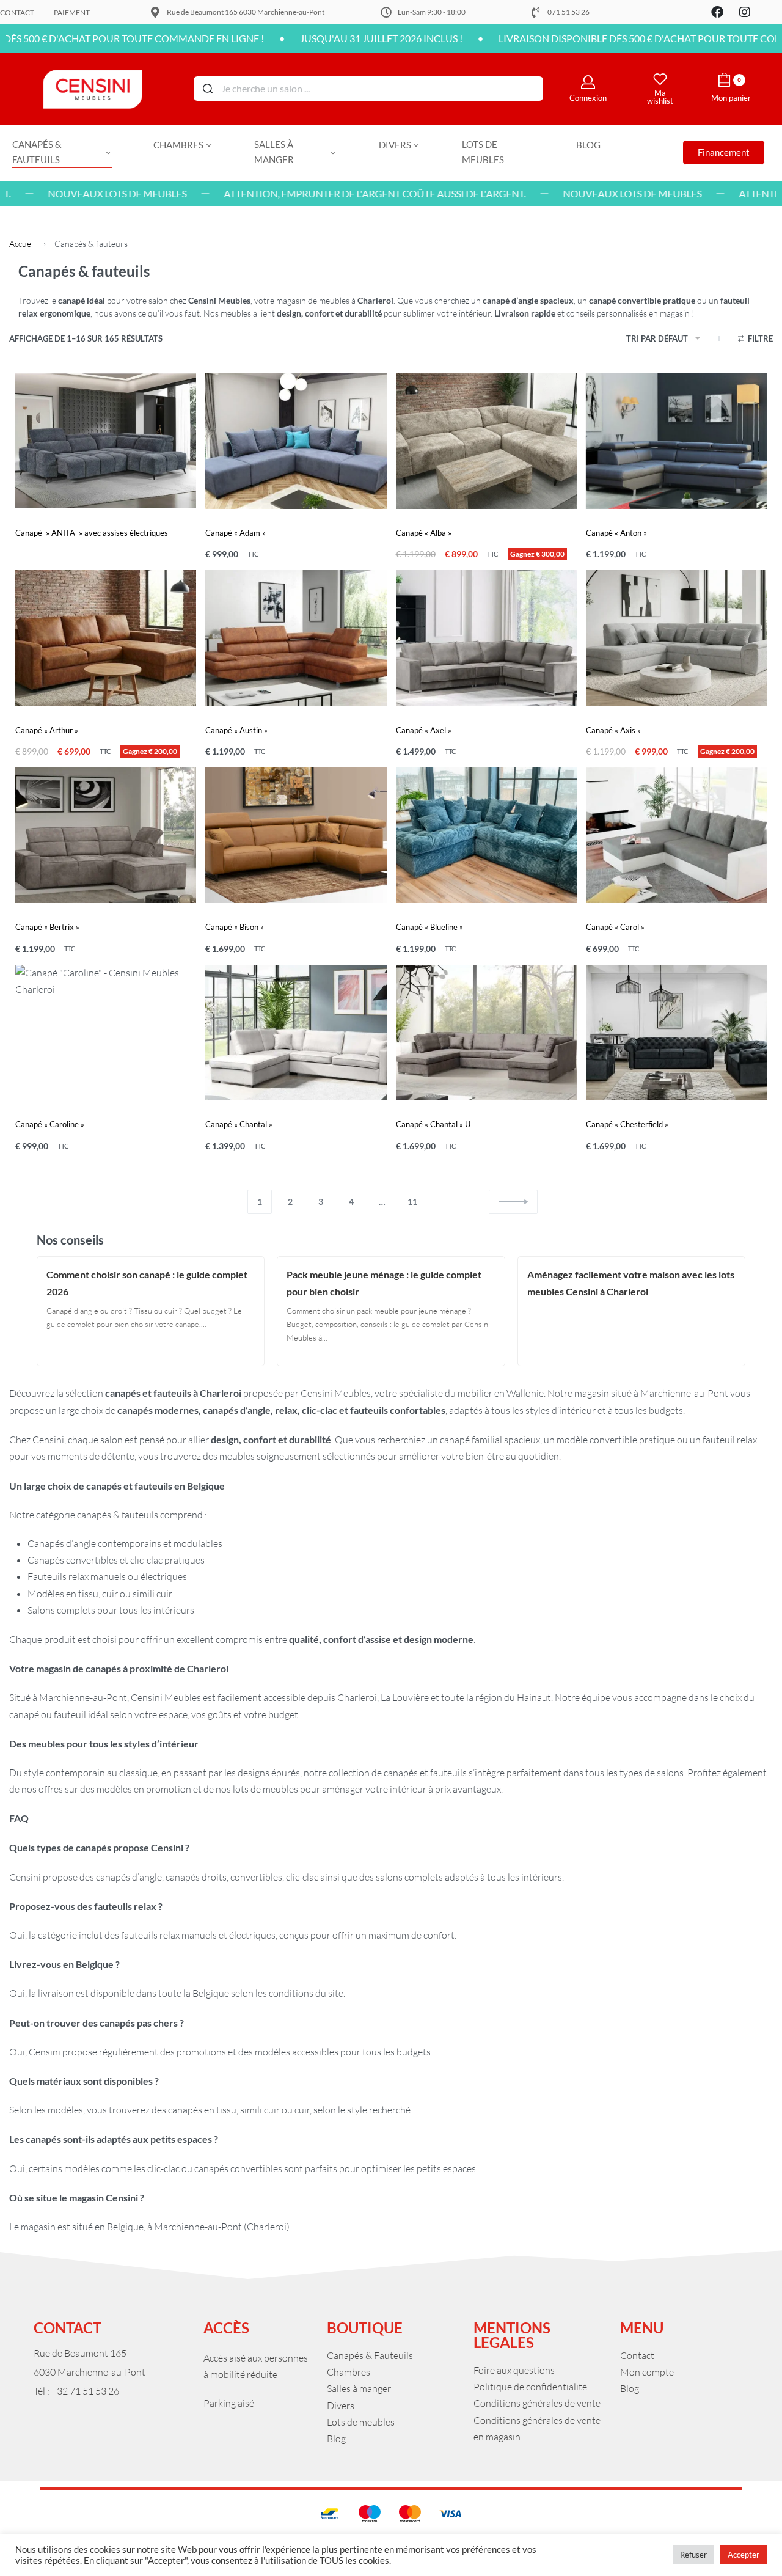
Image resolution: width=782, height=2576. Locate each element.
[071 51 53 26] (536, 12)
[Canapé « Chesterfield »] (676, 1033)
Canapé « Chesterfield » (627, 1124)
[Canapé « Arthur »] (106, 638)
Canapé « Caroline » (50, 1124)
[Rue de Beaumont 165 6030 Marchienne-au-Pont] (155, 12)
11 (412, 1202)
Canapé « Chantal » (239, 1124)
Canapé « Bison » (235, 927)
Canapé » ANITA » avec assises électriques (92, 533)
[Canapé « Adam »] (296, 441)
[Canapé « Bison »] (296, 835)
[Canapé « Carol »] (676, 835)
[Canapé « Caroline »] (106, 1033)
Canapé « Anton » (616, 533)
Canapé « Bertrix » (47, 927)
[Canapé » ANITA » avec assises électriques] (106, 441)
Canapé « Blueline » (429, 927)
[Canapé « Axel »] (486, 638)
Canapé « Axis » (613, 730)
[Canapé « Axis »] (676, 638)
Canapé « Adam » (236, 533)
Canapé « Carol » (615, 927)
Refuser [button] (693, 2555)
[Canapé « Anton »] (676, 441)
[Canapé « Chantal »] (296, 1033)
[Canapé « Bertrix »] (106, 835)
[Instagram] (745, 12)
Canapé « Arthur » (47, 730)
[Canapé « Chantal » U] (486, 1033)
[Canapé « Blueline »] (486, 835)
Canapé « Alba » (424, 533)
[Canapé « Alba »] (486, 441)
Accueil (22, 243)
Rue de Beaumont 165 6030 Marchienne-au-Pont (246, 12)
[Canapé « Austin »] (296, 638)
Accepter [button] (744, 2555)
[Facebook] (717, 12)
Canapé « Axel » (424, 730)
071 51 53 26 (568, 12)
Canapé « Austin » (236, 730)
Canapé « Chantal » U (433, 1124)
